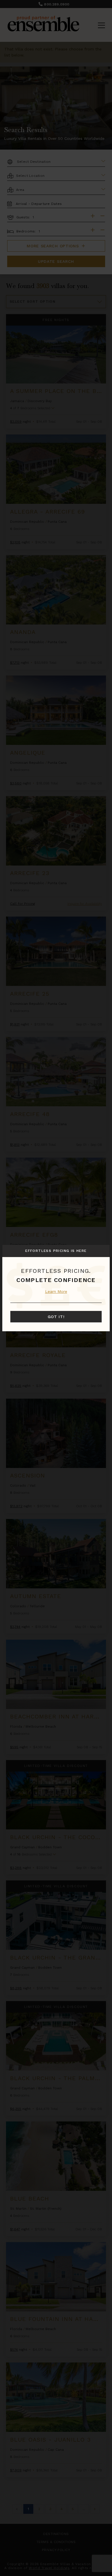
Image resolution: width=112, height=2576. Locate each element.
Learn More (56, 1291)
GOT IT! (56, 1317)
